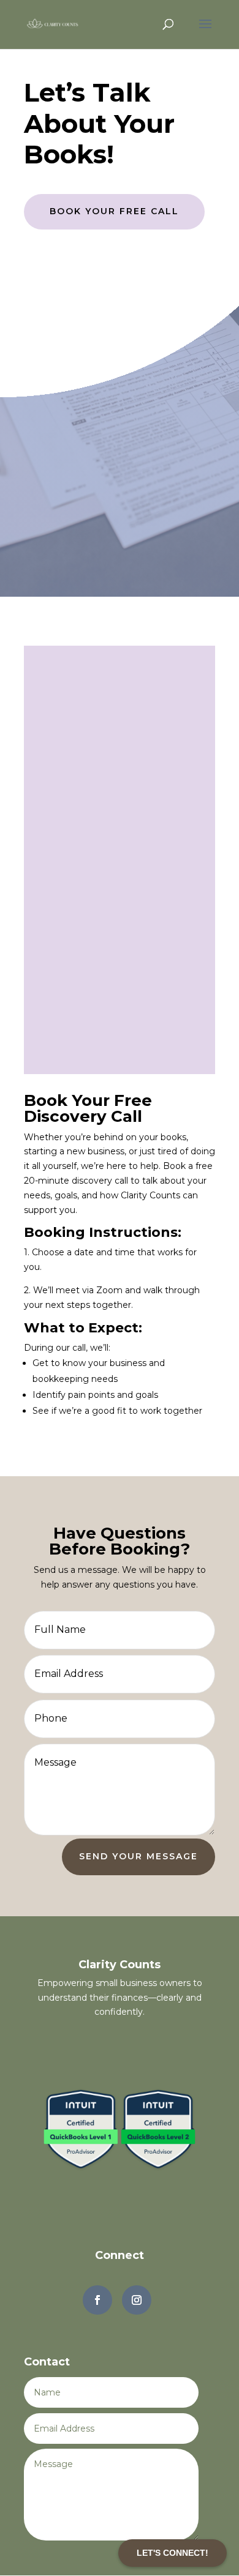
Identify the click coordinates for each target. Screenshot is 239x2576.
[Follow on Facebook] (97, 2300)
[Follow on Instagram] (137, 2300)
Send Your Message (138, 1856)
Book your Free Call (114, 211)
